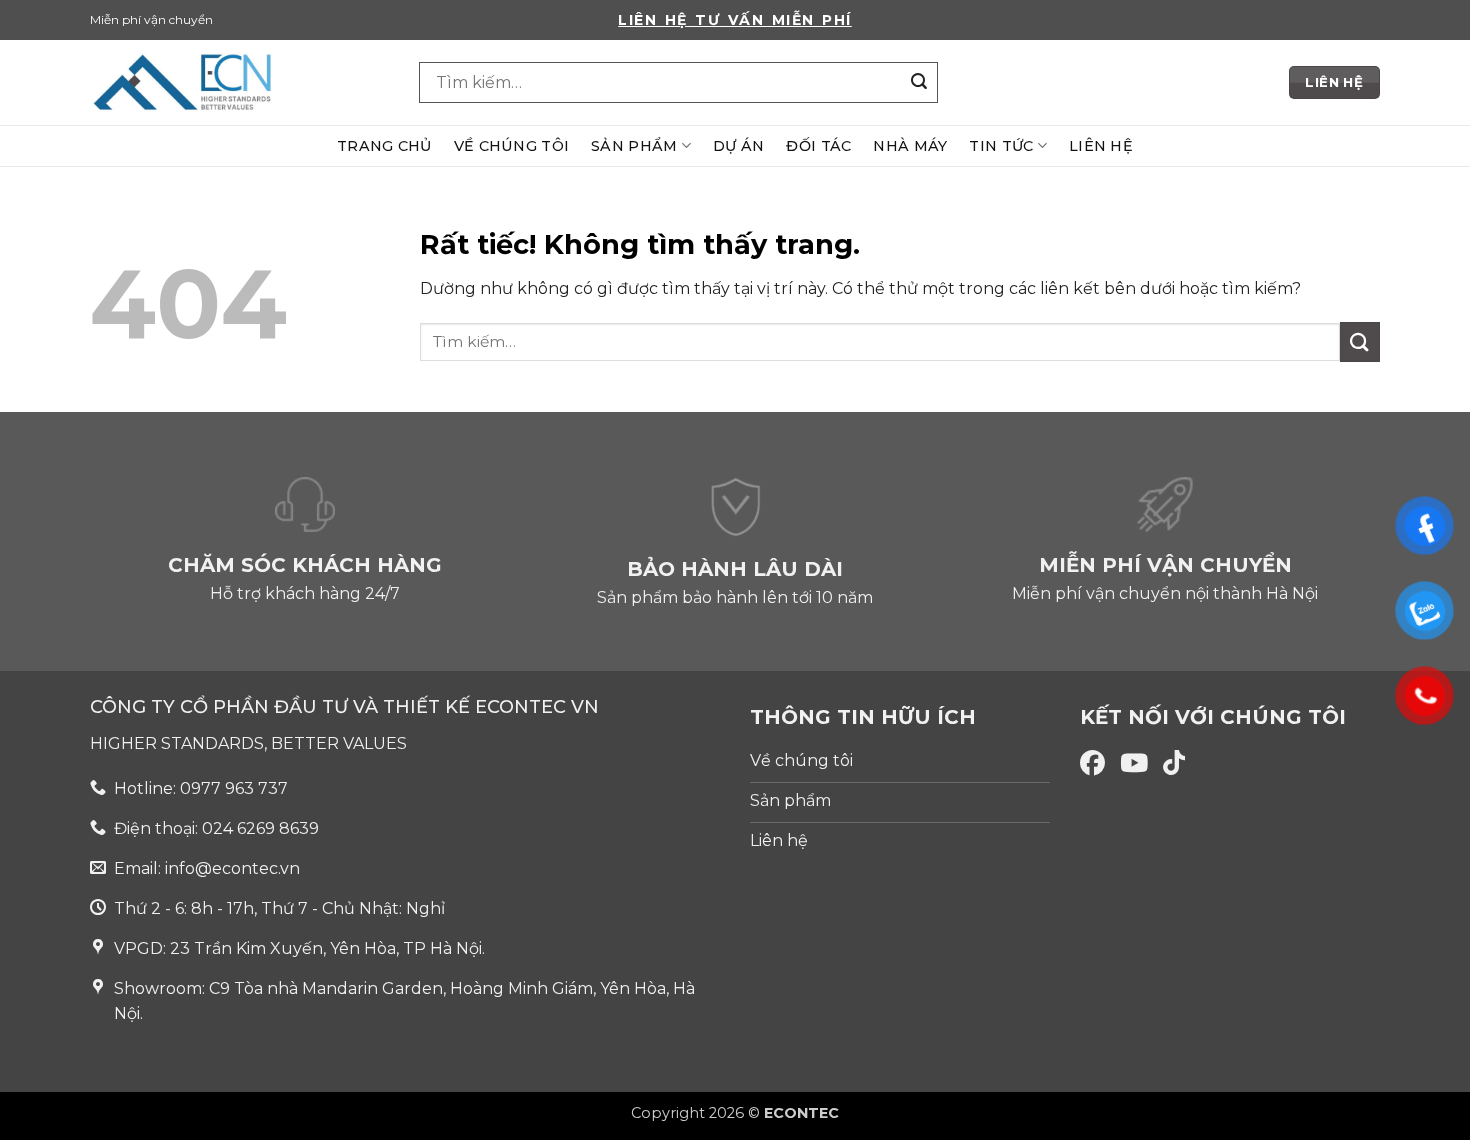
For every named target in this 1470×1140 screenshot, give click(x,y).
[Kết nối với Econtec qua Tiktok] (1174, 763)
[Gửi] (920, 83)
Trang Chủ (384, 146)
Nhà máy (910, 146)
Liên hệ (1101, 146)
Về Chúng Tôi (511, 146)
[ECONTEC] (239, 82)
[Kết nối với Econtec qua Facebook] (1092, 763)
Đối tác (818, 146)
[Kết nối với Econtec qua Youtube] (1134, 763)
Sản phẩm (634, 146)
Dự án (738, 146)
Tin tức (1001, 146)
